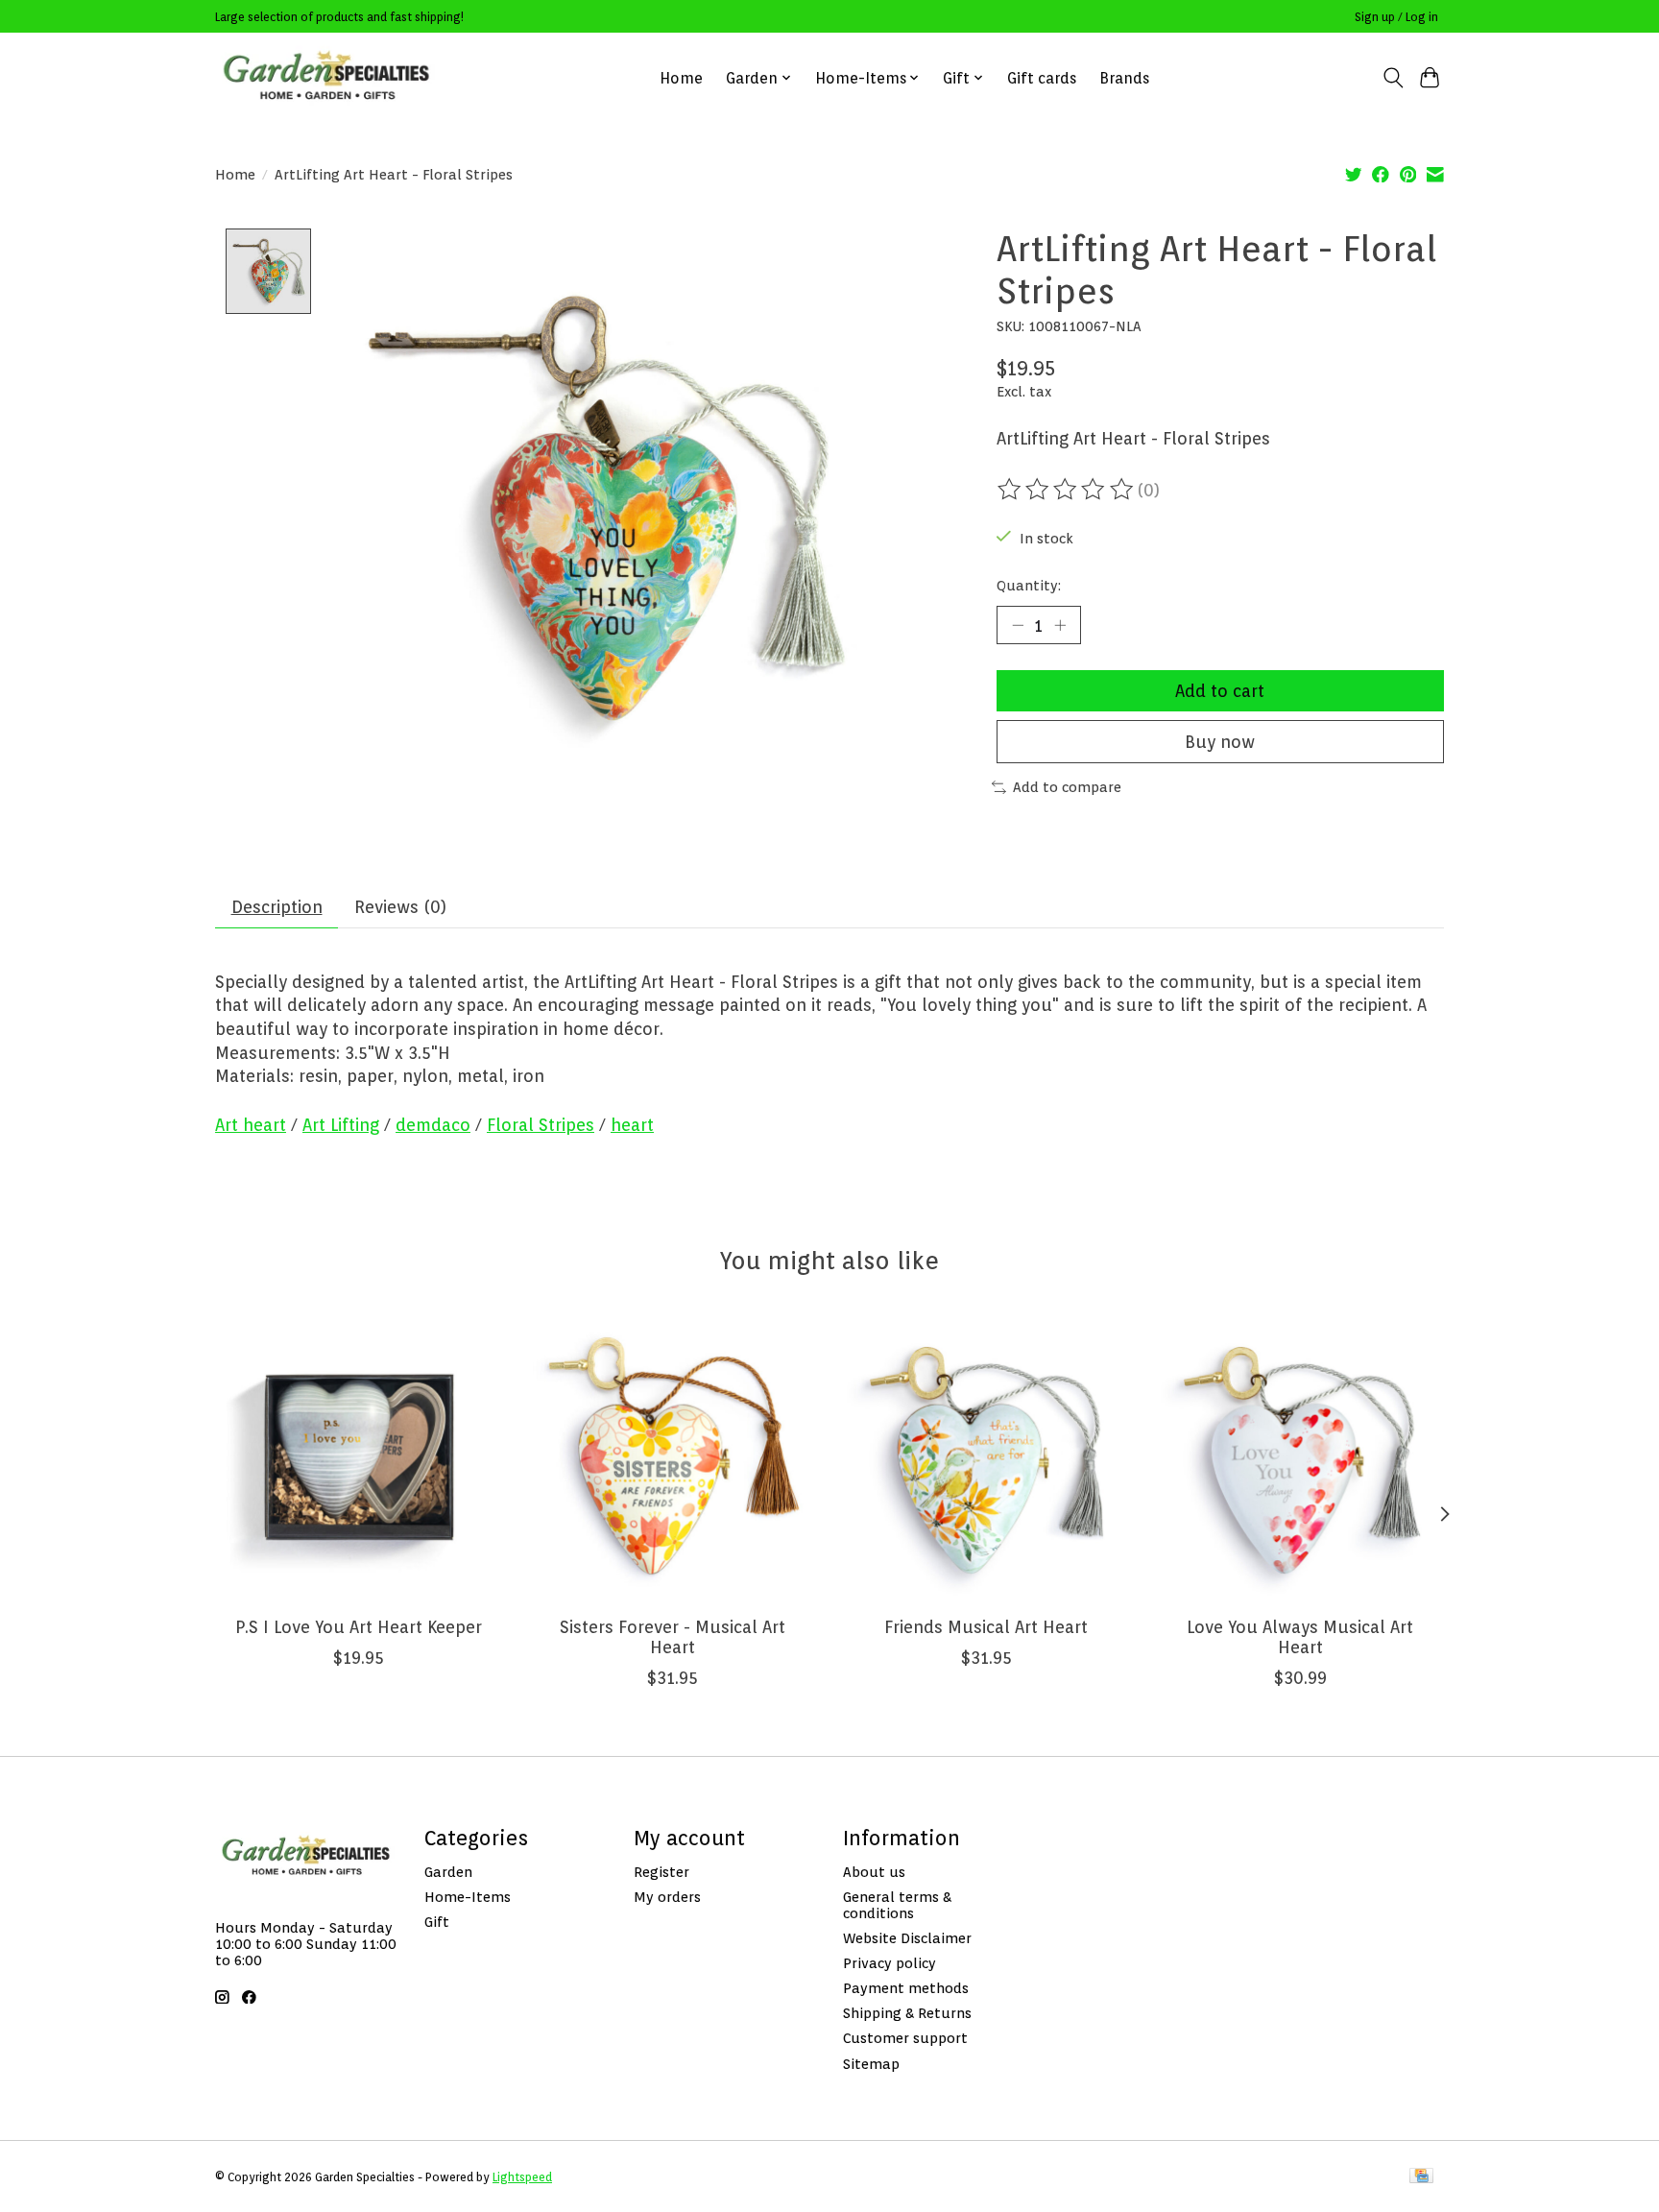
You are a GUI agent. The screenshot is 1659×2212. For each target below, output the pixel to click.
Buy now (1220, 742)
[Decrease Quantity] (1018, 625)
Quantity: (1029, 585)
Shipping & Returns (907, 2013)
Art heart (251, 1125)
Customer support (905, 2038)
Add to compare (1067, 787)
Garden (448, 1872)
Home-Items (468, 1897)
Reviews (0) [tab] (400, 907)
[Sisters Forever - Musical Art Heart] (673, 1457)
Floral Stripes (541, 1125)
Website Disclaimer (907, 1938)
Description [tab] (277, 907)
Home (681, 78)
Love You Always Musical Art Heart (1300, 1637)
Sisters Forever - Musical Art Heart (673, 1637)
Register (661, 1872)
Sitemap (871, 2064)
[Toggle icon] (1393, 78)
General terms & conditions (897, 1905)
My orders (667, 1897)
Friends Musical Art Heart (986, 1627)
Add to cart (1220, 691)
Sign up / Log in (1396, 17)
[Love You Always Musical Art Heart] (1300, 1457)
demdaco (433, 1125)
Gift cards (1042, 78)
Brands (1124, 78)
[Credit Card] (1421, 2177)
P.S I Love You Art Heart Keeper (359, 1627)
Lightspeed (522, 2177)
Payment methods (906, 1988)
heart (632, 1125)
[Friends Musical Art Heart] (986, 1457)
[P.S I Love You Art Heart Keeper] (359, 1457)
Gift (437, 1922)
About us (874, 1872)
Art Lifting (341, 1125)
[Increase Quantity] (1060, 625)
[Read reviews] (1067, 490)
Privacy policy (890, 1963)
